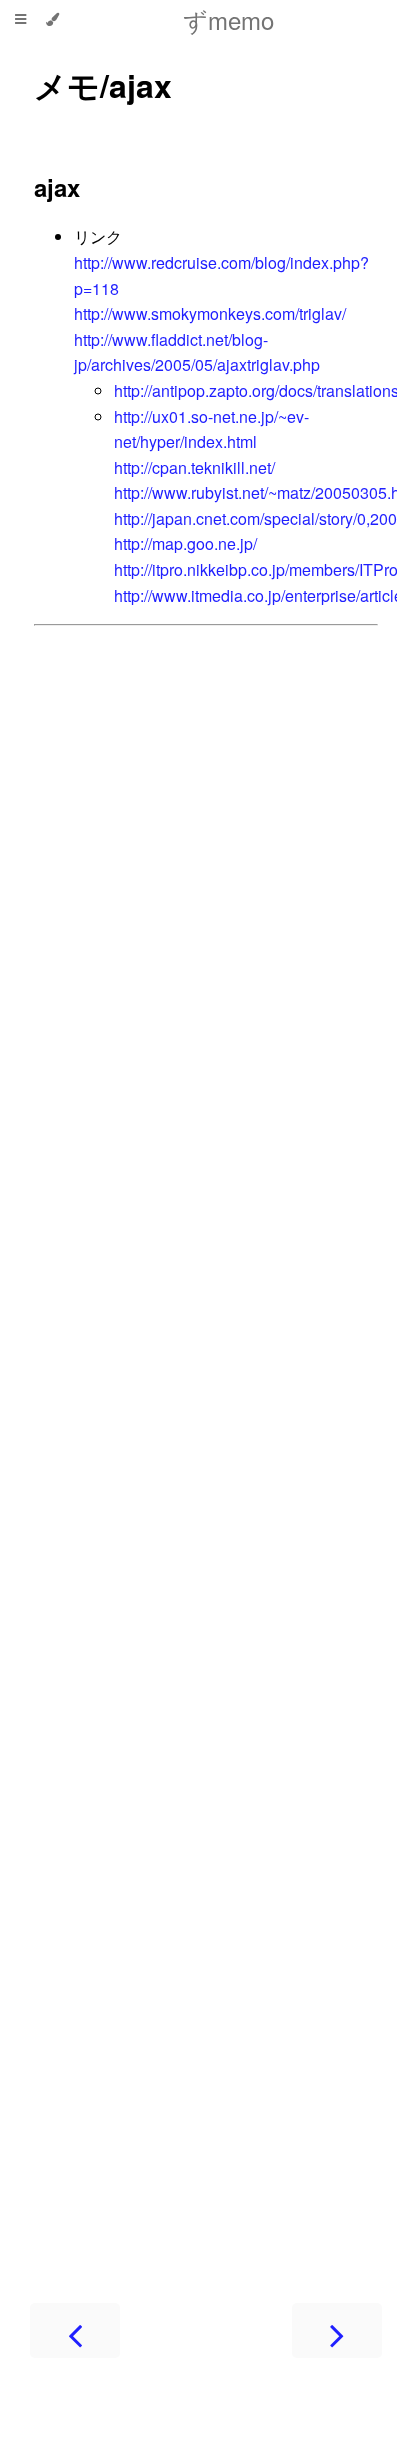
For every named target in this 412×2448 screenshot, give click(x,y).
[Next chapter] (337, 2330)
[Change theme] (52, 20)
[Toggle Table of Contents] (20, 20)
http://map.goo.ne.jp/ (185, 543)
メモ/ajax (103, 85)
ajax (57, 187)
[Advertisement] (206, 1443)
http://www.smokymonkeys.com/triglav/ (210, 313)
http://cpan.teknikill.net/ (194, 467)
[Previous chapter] (75, 2330)
